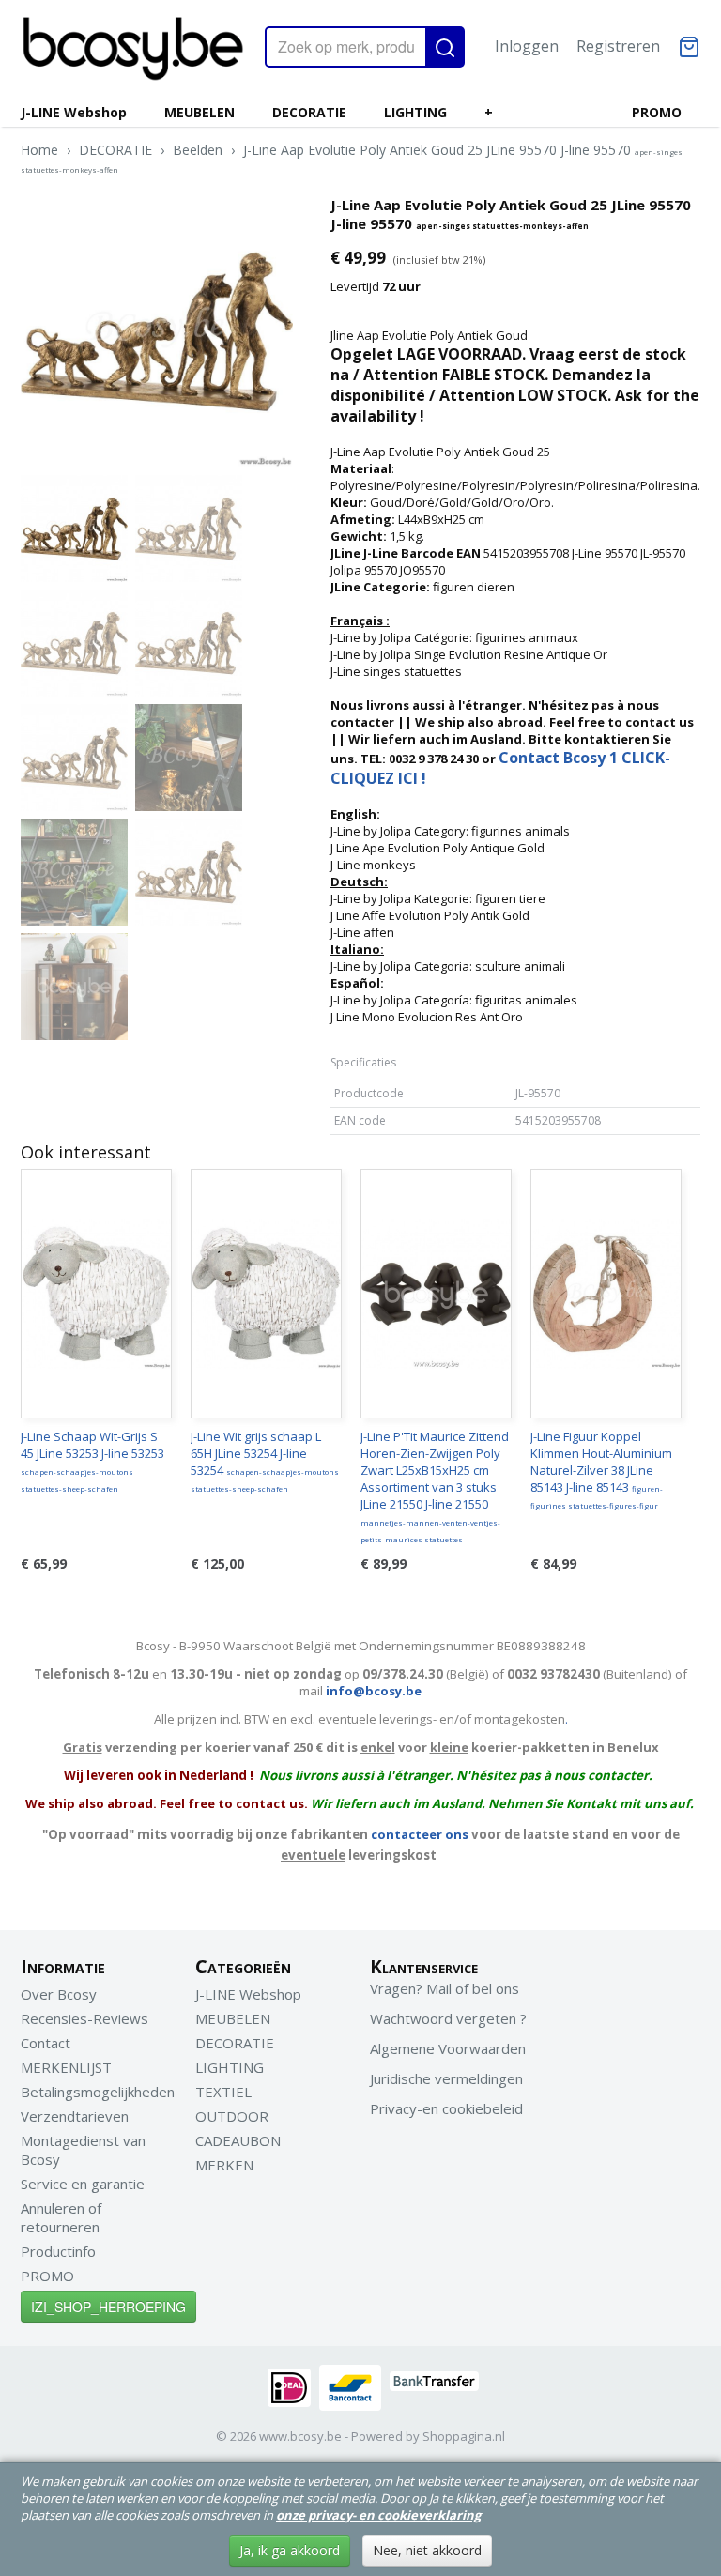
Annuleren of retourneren (61, 2217)
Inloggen (527, 46)
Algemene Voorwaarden (448, 2048)
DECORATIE (309, 112)
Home (39, 150)
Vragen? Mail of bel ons (445, 1988)
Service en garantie (83, 2184)
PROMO (657, 112)
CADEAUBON (238, 2140)
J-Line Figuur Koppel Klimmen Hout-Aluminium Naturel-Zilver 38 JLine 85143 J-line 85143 (601, 1469)
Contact (46, 2043)
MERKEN (224, 2165)
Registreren (618, 46)
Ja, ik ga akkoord (290, 2550)
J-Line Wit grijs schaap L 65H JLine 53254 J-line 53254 (265, 1461)
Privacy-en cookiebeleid (446, 2108)
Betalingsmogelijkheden (98, 2092)
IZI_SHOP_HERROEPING (108, 2307)
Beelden (198, 150)
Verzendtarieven (75, 2116)
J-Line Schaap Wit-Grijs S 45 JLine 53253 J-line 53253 (92, 1461)
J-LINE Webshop (74, 112)
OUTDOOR (232, 2116)
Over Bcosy (59, 1994)
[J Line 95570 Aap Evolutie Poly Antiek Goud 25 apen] (157, 331)
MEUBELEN (199, 112)
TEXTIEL (223, 2092)
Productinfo (58, 2251)
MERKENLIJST (66, 2067)
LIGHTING (415, 112)
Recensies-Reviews (84, 2018)
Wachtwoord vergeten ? (448, 2018)
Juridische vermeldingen (446, 2078)
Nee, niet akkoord (427, 2550)
